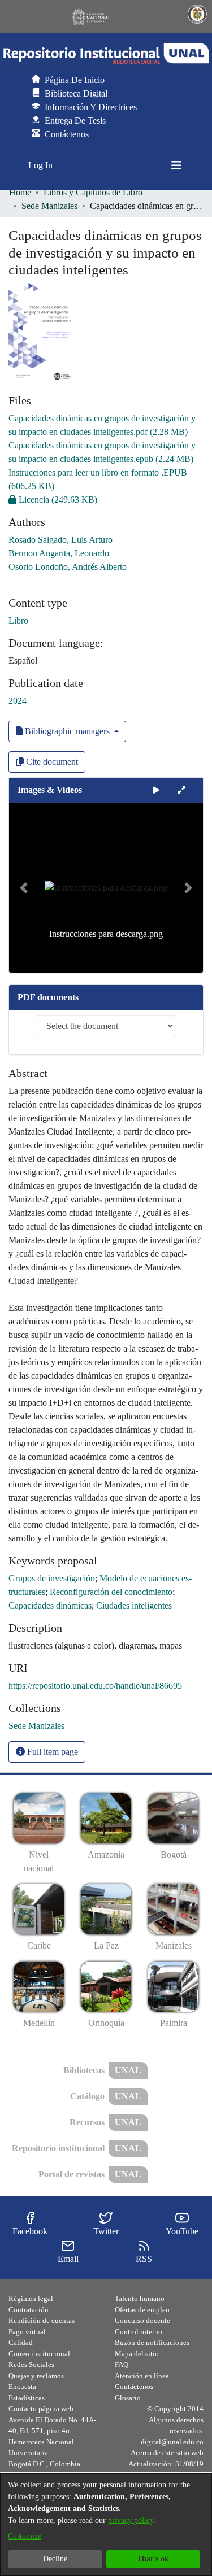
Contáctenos (134, 2387)
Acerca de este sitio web (167, 2453)
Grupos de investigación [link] (52, 1578)
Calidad (21, 2342)
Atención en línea (142, 2376)
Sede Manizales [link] (49, 206)
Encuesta (22, 2387)
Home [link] (20, 192)
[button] (106, 54)
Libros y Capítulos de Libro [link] (93, 192)
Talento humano (140, 2298)
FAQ (122, 2364)
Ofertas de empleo (142, 2310)
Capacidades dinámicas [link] (50, 1605)
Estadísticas (27, 2398)
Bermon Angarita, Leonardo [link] (59, 553)
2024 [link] (18, 701)
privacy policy (131, 2520)
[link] (53, 500)
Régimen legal (31, 2298)
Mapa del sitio (137, 2354)
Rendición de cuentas (42, 2320)
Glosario (128, 2398)
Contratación (29, 2310)
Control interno (139, 2332)
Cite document (51, 762)
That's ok (153, 2559)
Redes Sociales (31, 2364)
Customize (25, 2536)
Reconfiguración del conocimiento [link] (111, 1592)
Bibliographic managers (67, 731)
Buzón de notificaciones (152, 2342)
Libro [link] (18, 620)
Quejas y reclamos (36, 2376)
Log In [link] (41, 165)
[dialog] (106, 2525)
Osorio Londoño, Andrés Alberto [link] (68, 567)
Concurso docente (142, 2320)
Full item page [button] (51, 1752)
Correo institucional (39, 2354)
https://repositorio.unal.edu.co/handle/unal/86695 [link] (95, 1686)
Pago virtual (27, 2332)
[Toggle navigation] (176, 165)
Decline (55, 2559)
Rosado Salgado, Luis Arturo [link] (60, 540)
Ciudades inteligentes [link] (134, 1605)
